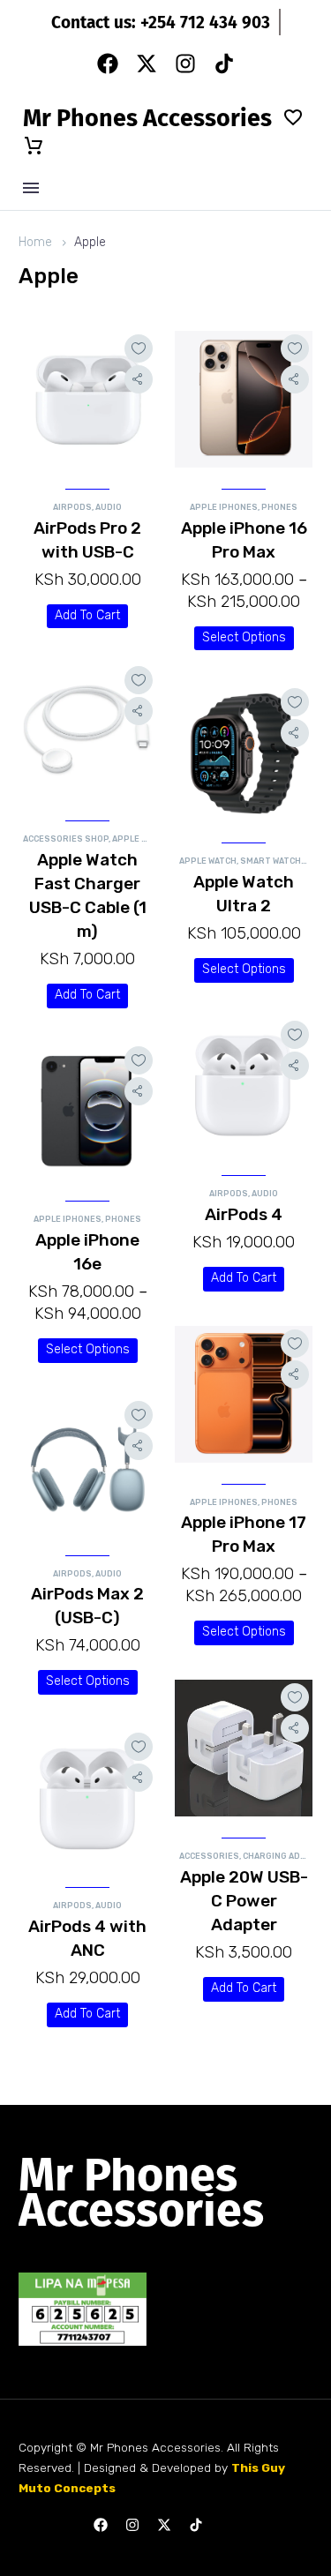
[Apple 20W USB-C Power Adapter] (244, 1748)
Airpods (72, 507)
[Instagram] (185, 64)
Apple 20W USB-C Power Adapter (244, 1901)
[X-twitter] (147, 64)
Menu (31, 188)
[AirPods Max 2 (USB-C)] (87, 1466)
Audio (109, 507)
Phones (279, 507)
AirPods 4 (244, 1214)
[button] (87, 617)
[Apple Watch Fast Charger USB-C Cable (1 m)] (87, 731)
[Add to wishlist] (139, 348)
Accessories (209, 1856)
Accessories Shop (66, 839)
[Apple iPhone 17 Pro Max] (244, 1394)
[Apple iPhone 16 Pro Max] (244, 399)
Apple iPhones (224, 507)
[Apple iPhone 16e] (87, 1111)
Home (35, 242)
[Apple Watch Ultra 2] (244, 753)
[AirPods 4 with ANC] (87, 1797)
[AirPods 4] (244, 1086)
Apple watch (208, 861)
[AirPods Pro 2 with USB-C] (87, 399)
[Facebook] (108, 64)
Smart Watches (276, 861)
